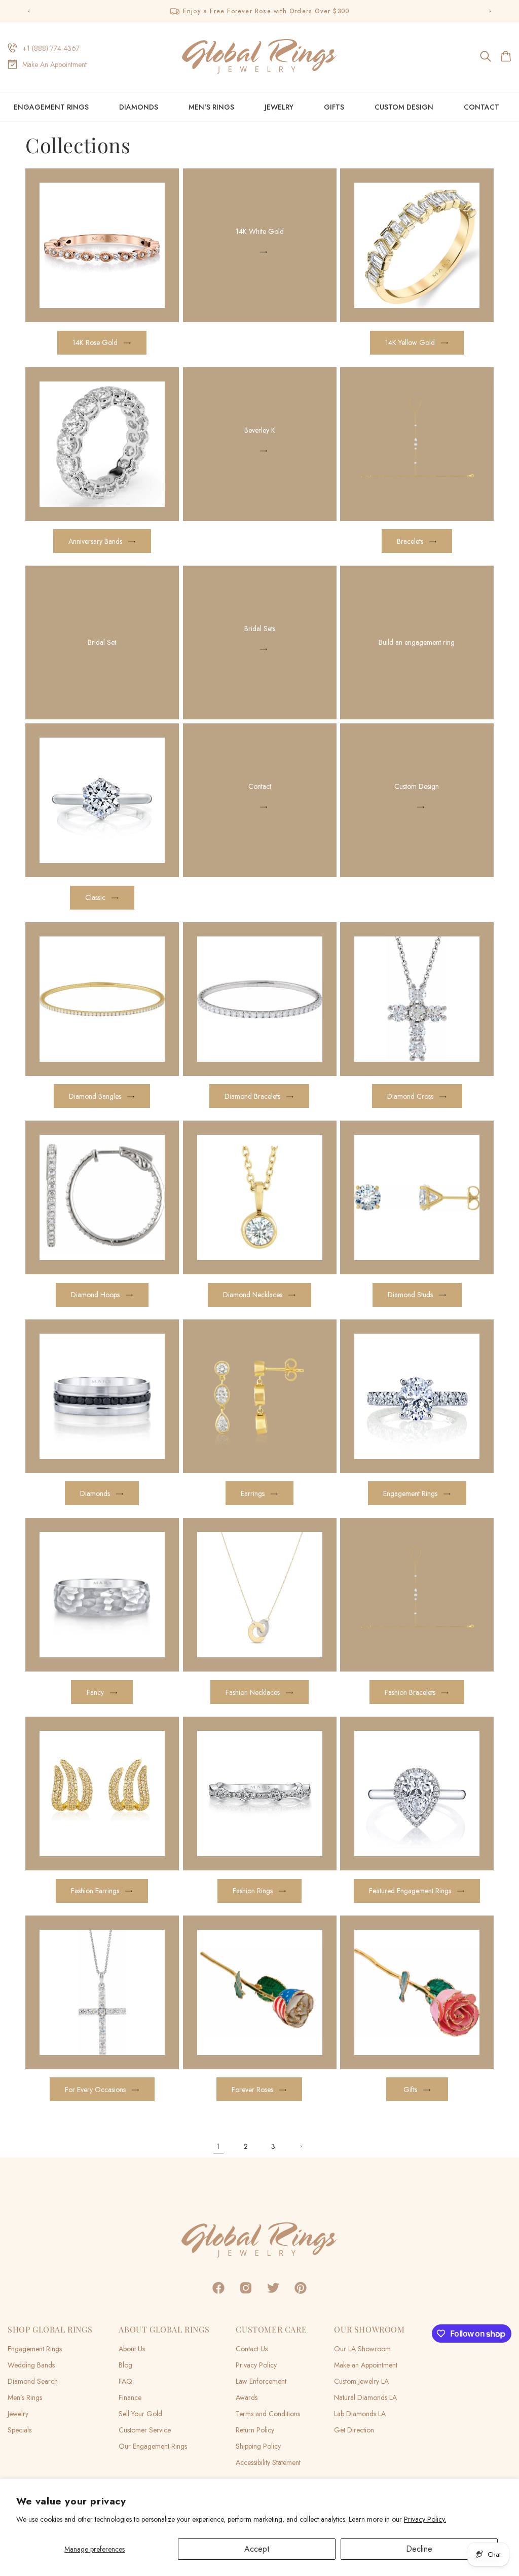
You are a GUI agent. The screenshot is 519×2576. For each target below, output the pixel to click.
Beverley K (259, 430)
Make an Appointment (366, 2365)
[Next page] (301, 2146)
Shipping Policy (258, 2446)
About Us (132, 2349)
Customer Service (145, 2430)
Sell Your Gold (140, 2414)
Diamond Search (33, 2381)
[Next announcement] (490, 11)
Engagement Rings (51, 107)
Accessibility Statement (268, 2462)
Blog (125, 2365)
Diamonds (139, 107)
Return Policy (255, 2430)
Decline (419, 2549)
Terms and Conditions (268, 2414)
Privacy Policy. (425, 2519)
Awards (247, 2397)
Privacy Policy (256, 2365)
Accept (257, 2549)
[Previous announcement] (29, 11)
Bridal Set (102, 643)
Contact (259, 786)
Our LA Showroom (362, 2349)
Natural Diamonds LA (365, 2397)
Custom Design (417, 786)
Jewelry (279, 107)
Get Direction (354, 2430)
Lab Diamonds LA (360, 2414)
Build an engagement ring (417, 643)
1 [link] (218, 2146)
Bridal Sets (259, 629)
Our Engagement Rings (153, 2446)
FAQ (125, 2381)
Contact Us (252, 2349)
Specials (20, 2430)
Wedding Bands (31, 2365)
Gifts (334, 107)
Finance (130, 2397)
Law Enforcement (261, 2381)
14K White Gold (259, 231)
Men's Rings (211, 107)
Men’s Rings (25, 2397)
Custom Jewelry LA (361, 2381)
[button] (486, 56)
